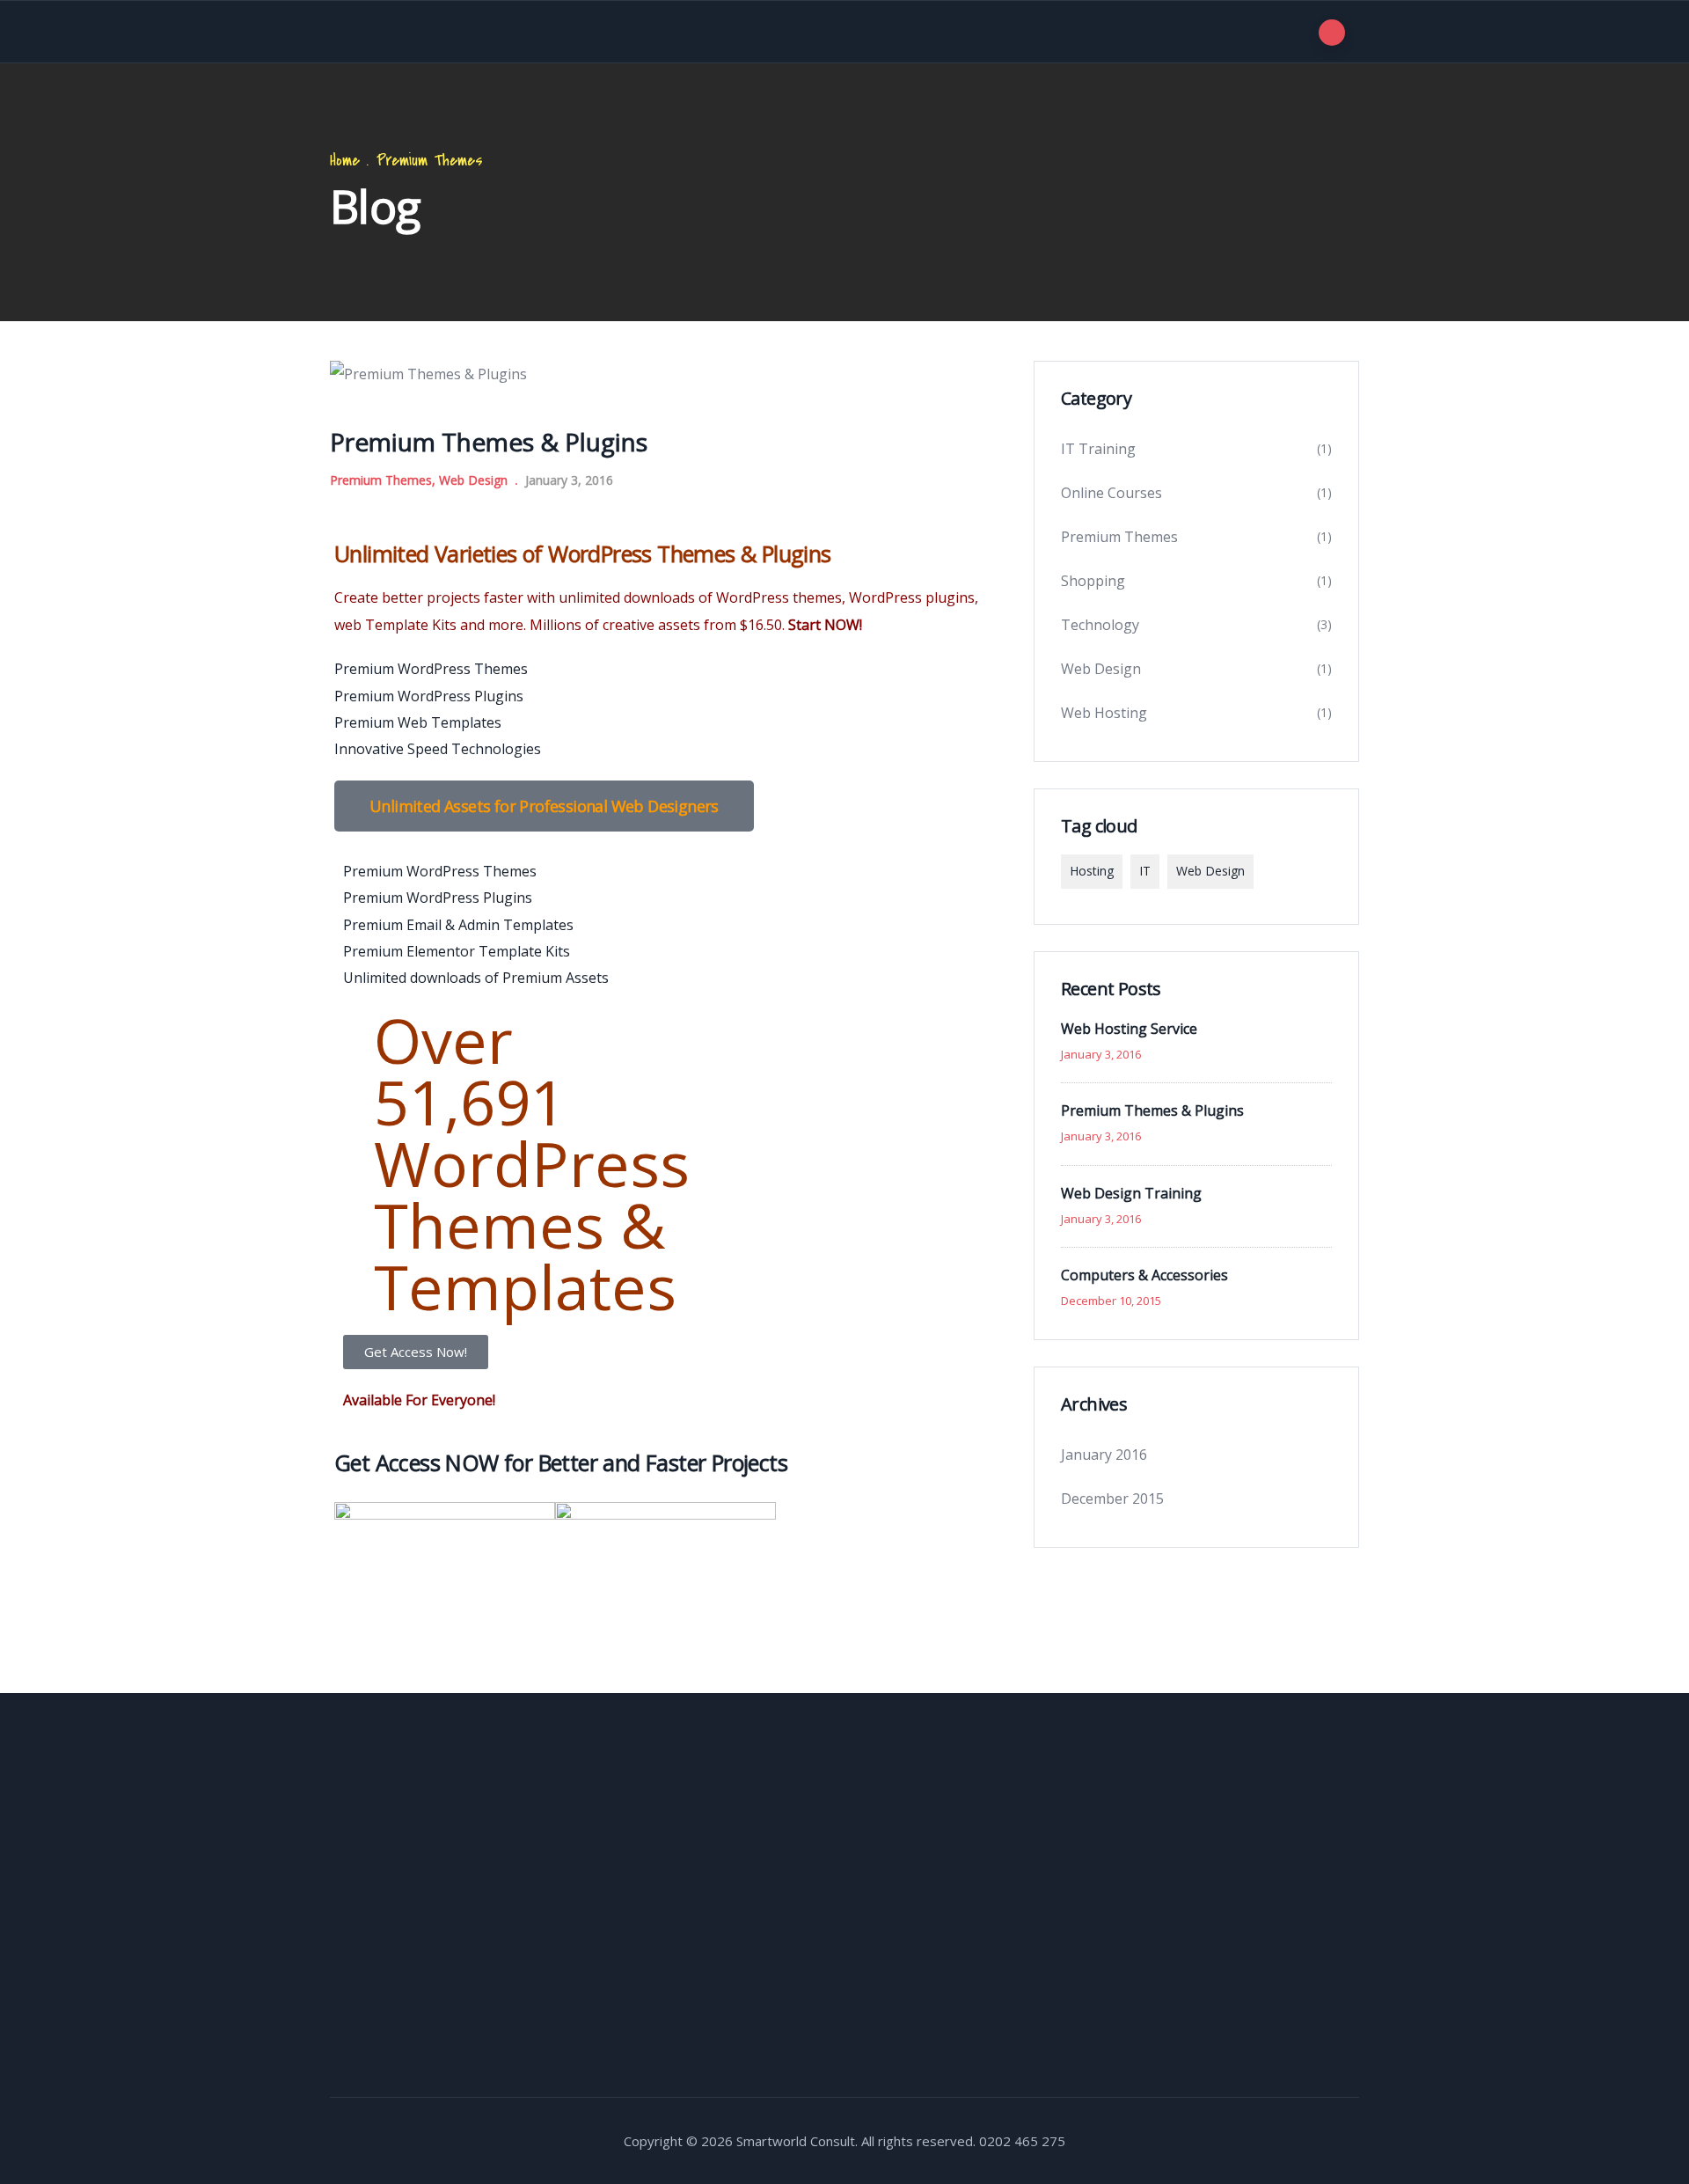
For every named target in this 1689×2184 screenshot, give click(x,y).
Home (345, 161)
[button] (544, 806)
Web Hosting (1104, 713)
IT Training (1098, 449)
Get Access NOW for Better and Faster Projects (561, 1462)
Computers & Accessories (1144, 1275)
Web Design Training (1131, 1193)
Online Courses (1111, 493)
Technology (1100, 625)
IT (1145, 871)
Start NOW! (825, 625)
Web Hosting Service (1129, 1029)
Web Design (473, 480)
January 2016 (1104, 1455)
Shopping (1093, 581)
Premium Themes (430, 161)
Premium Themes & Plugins (1152, 1110)
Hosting (1092, 871)
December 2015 (1112, 1499)
